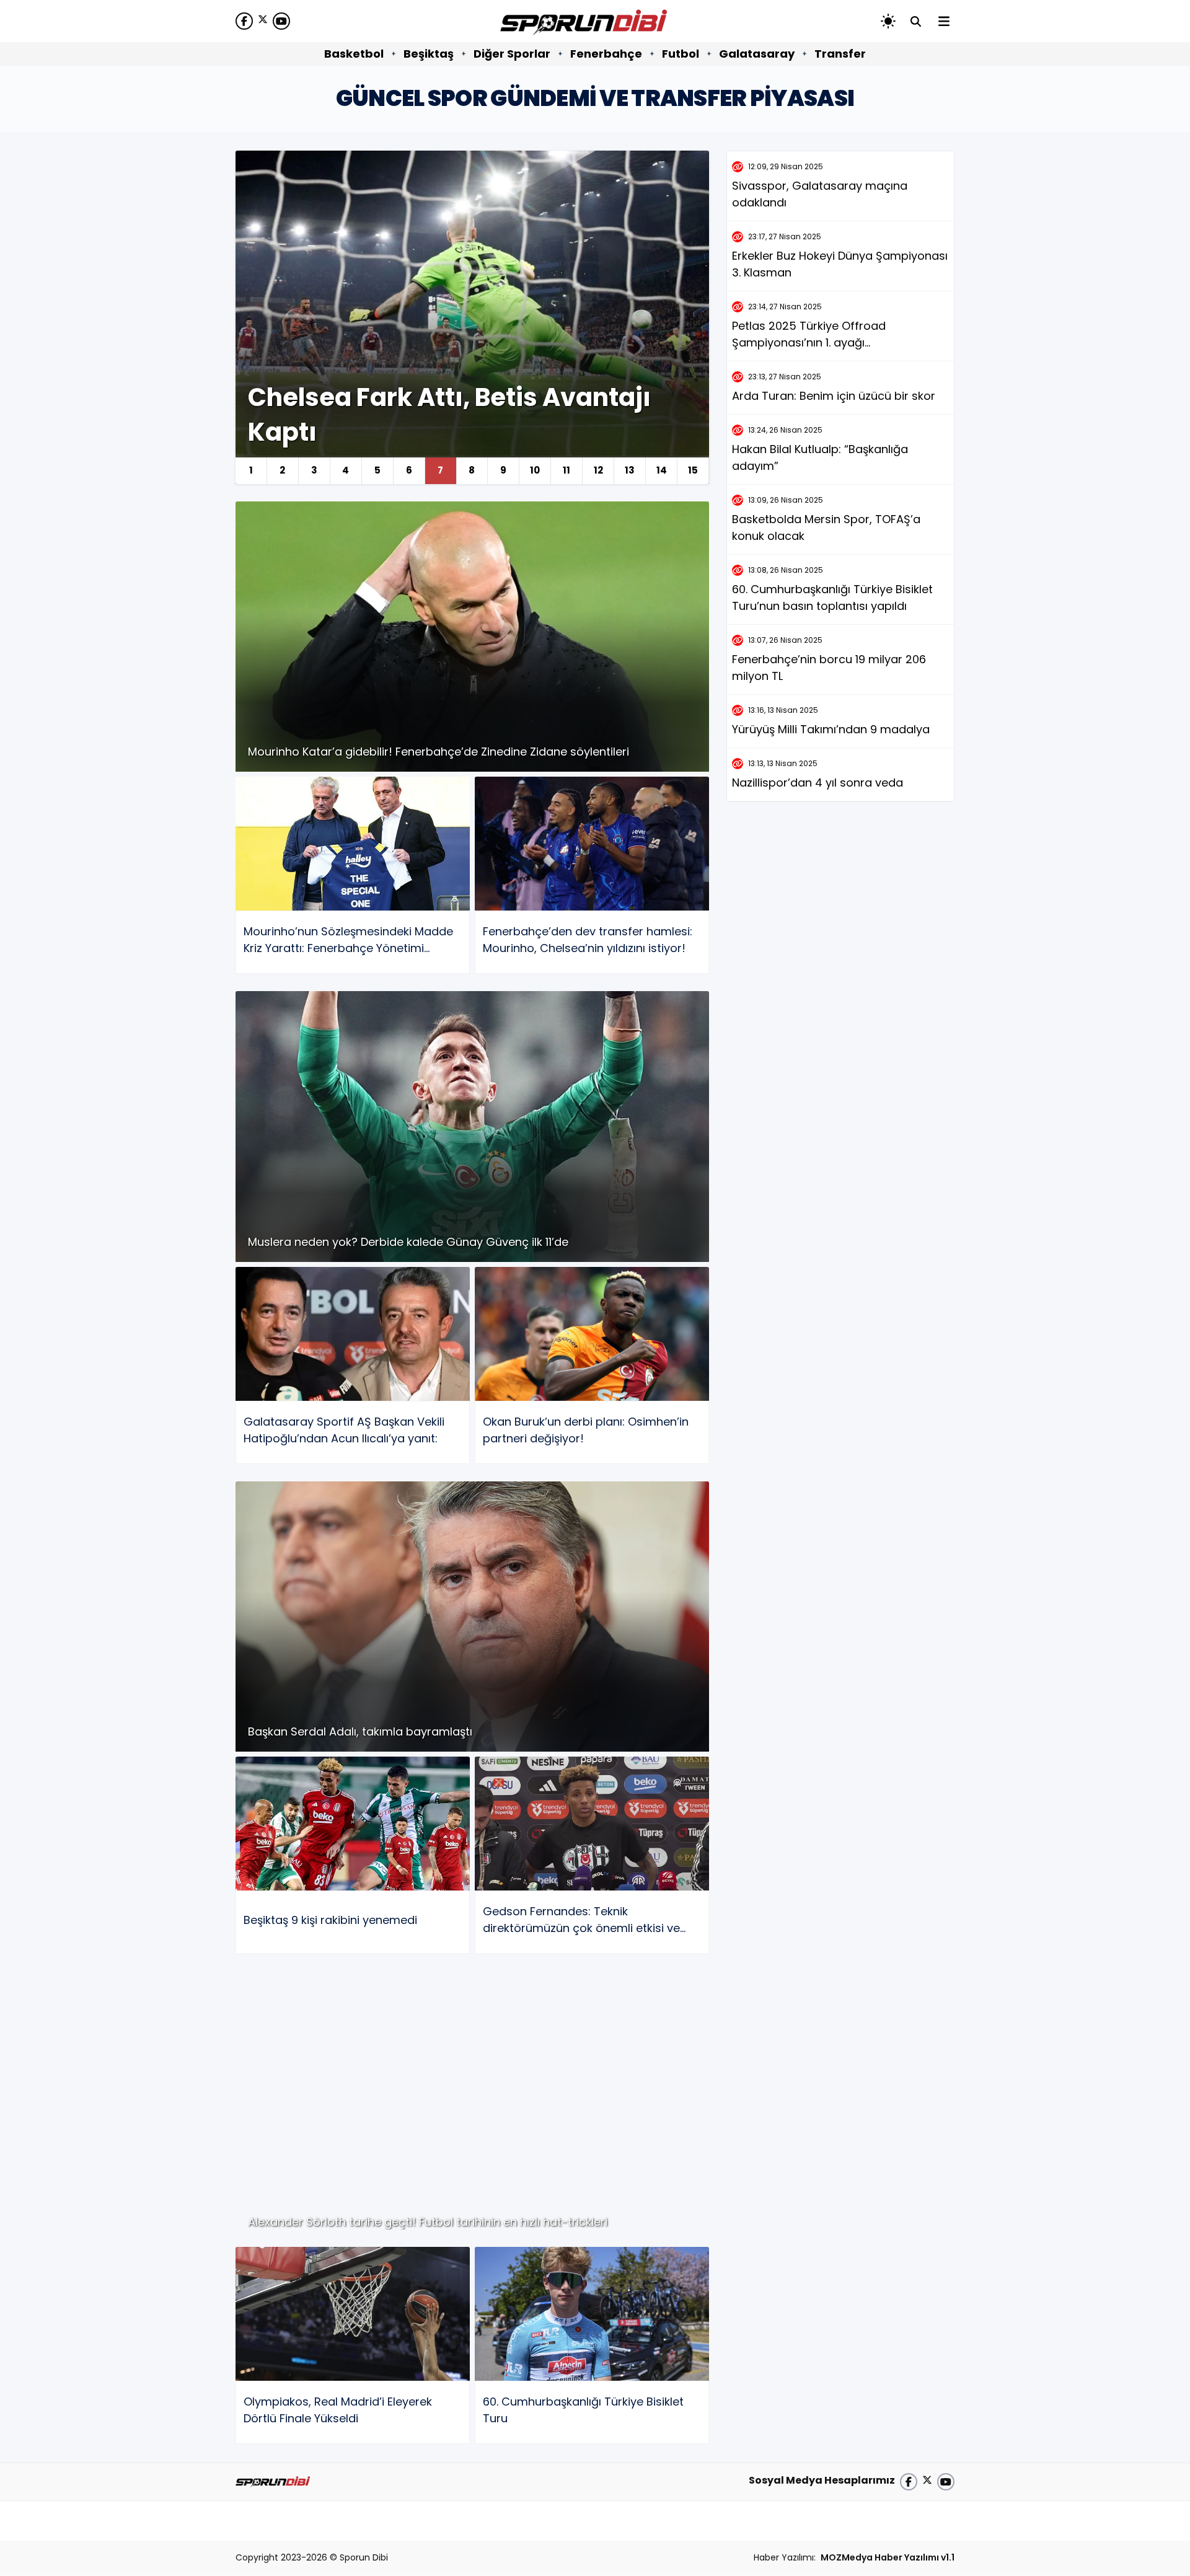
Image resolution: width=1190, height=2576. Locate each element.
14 (662, 470)
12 (598, 470)
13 (630, 470)
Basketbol (354, 54)
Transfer (840, 54)
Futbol (681, 54)
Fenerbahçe (606, 54)
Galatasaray (757, 54)
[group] (472, 317)
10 (535, 470)
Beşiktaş (429, 54)
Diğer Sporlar (512, 54)
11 (566, 470)
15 (693, 470)
